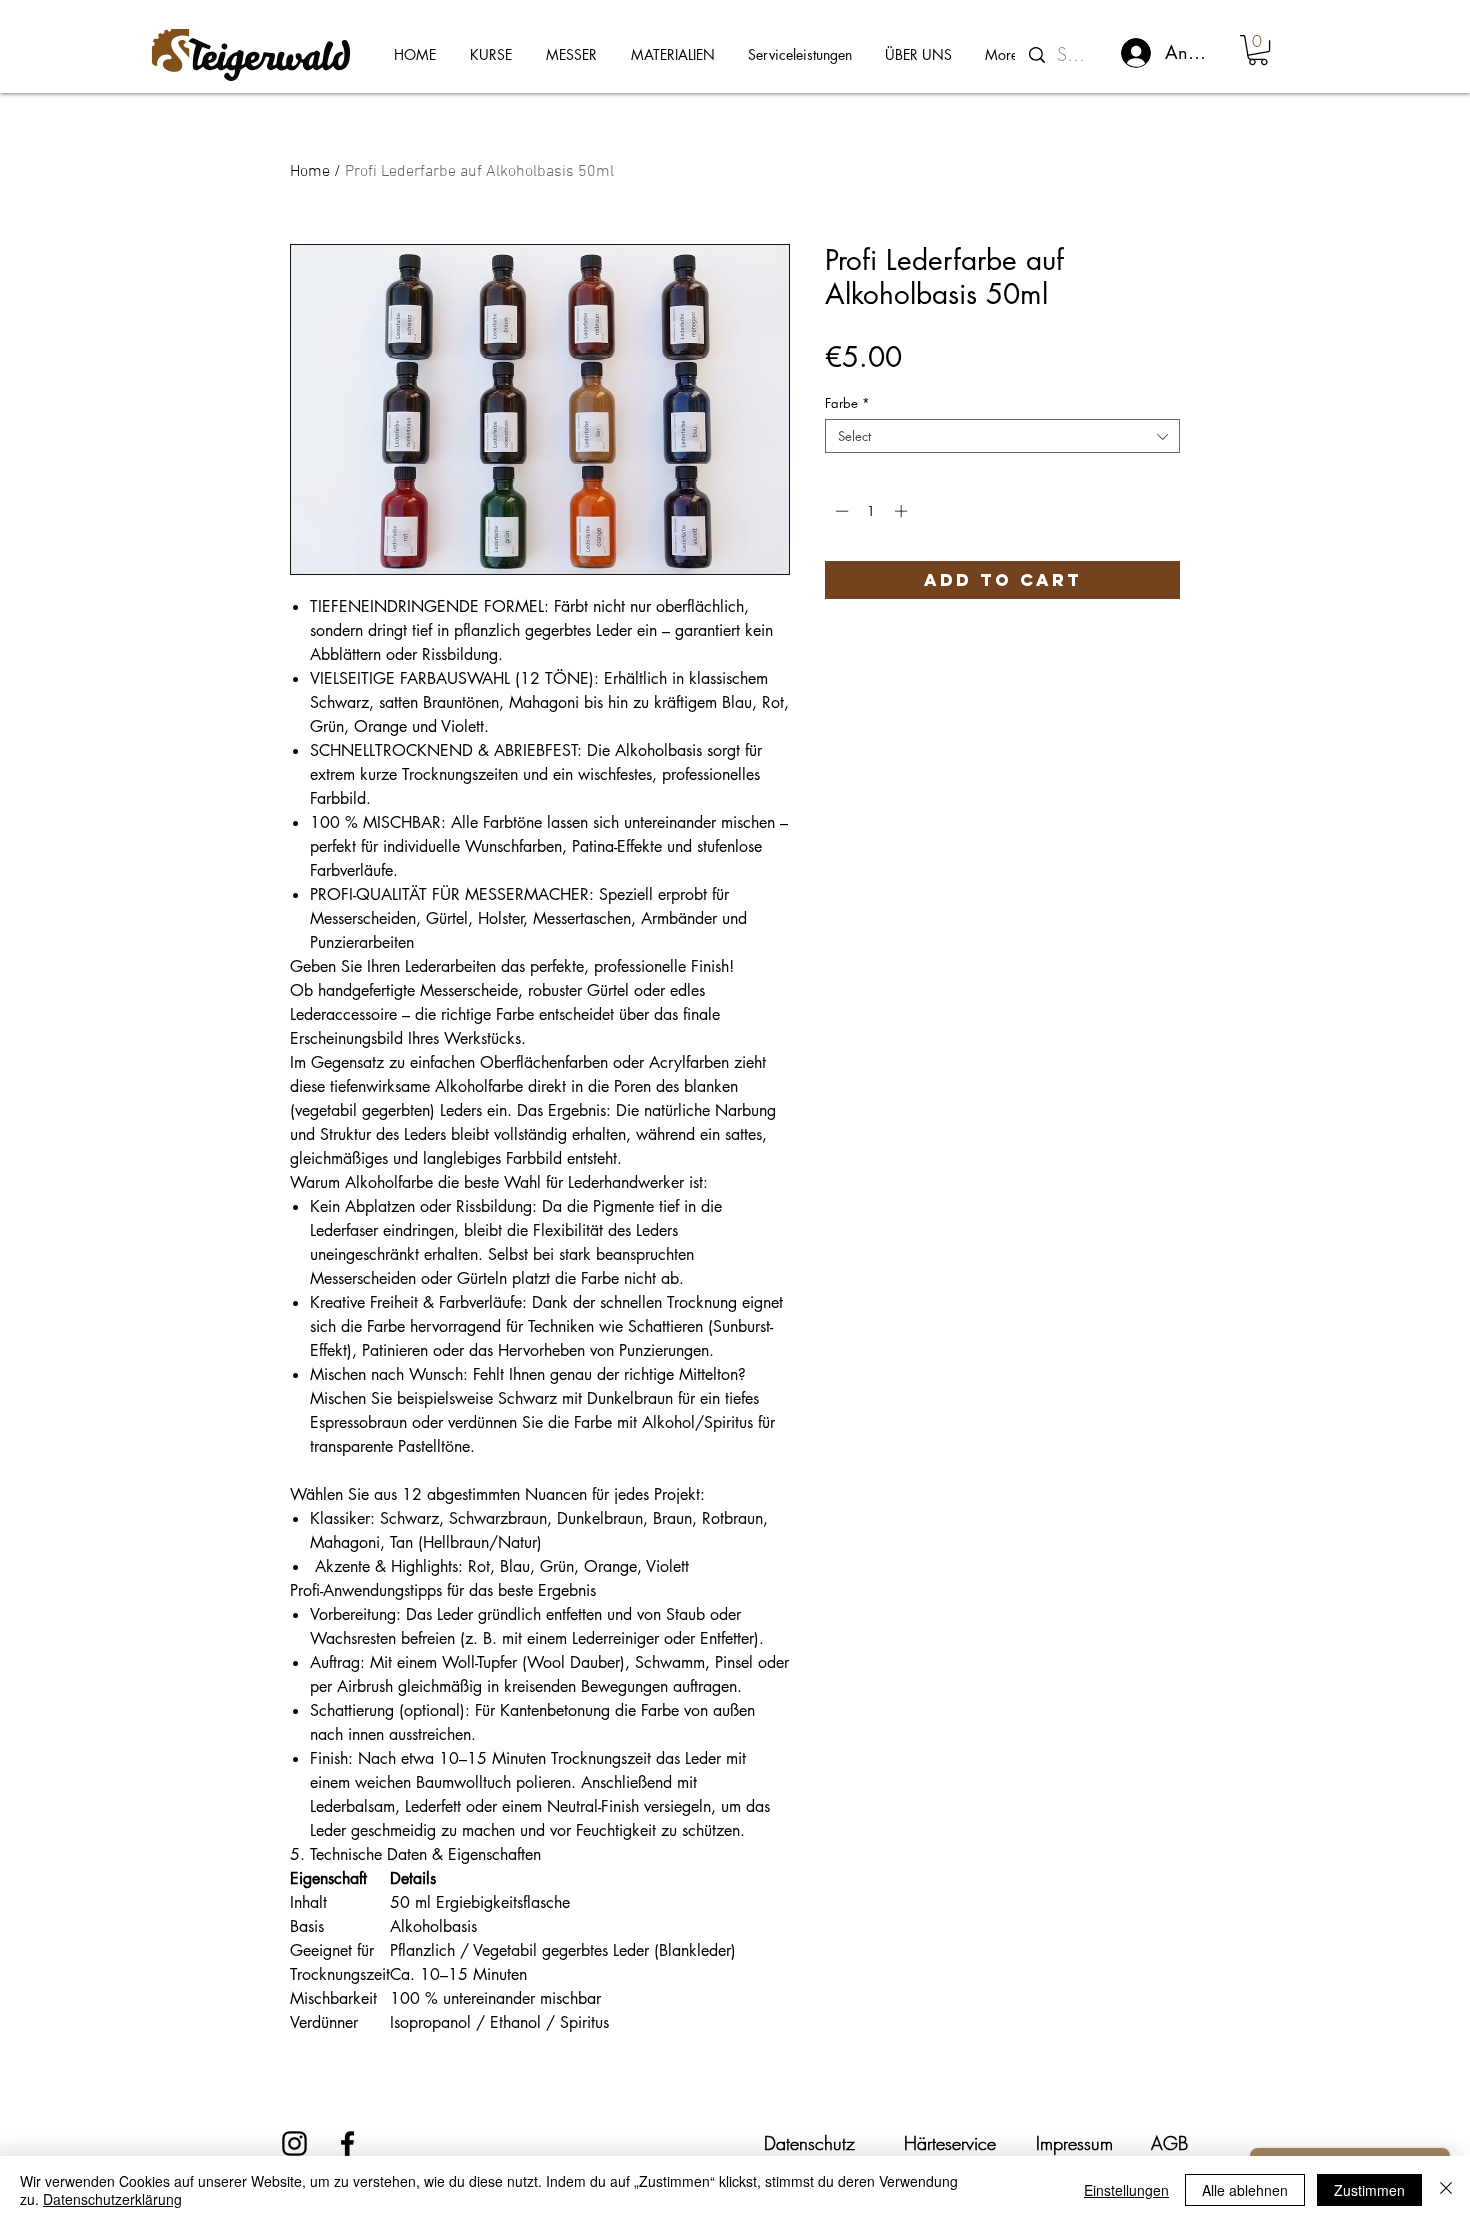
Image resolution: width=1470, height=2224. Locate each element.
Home (310, 172)
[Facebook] (347, 2143)
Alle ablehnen (1245, 2190)
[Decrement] (840, 511)
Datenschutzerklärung (112, 2199)
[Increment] (903, 511)
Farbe (847, 403)
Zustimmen (1369, 2190)
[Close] (1446, 2190)
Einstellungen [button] (1126, 2190)
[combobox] (1002, 436)
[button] (1258, 50)
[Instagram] (294, 2143)
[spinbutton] (871, 511)
